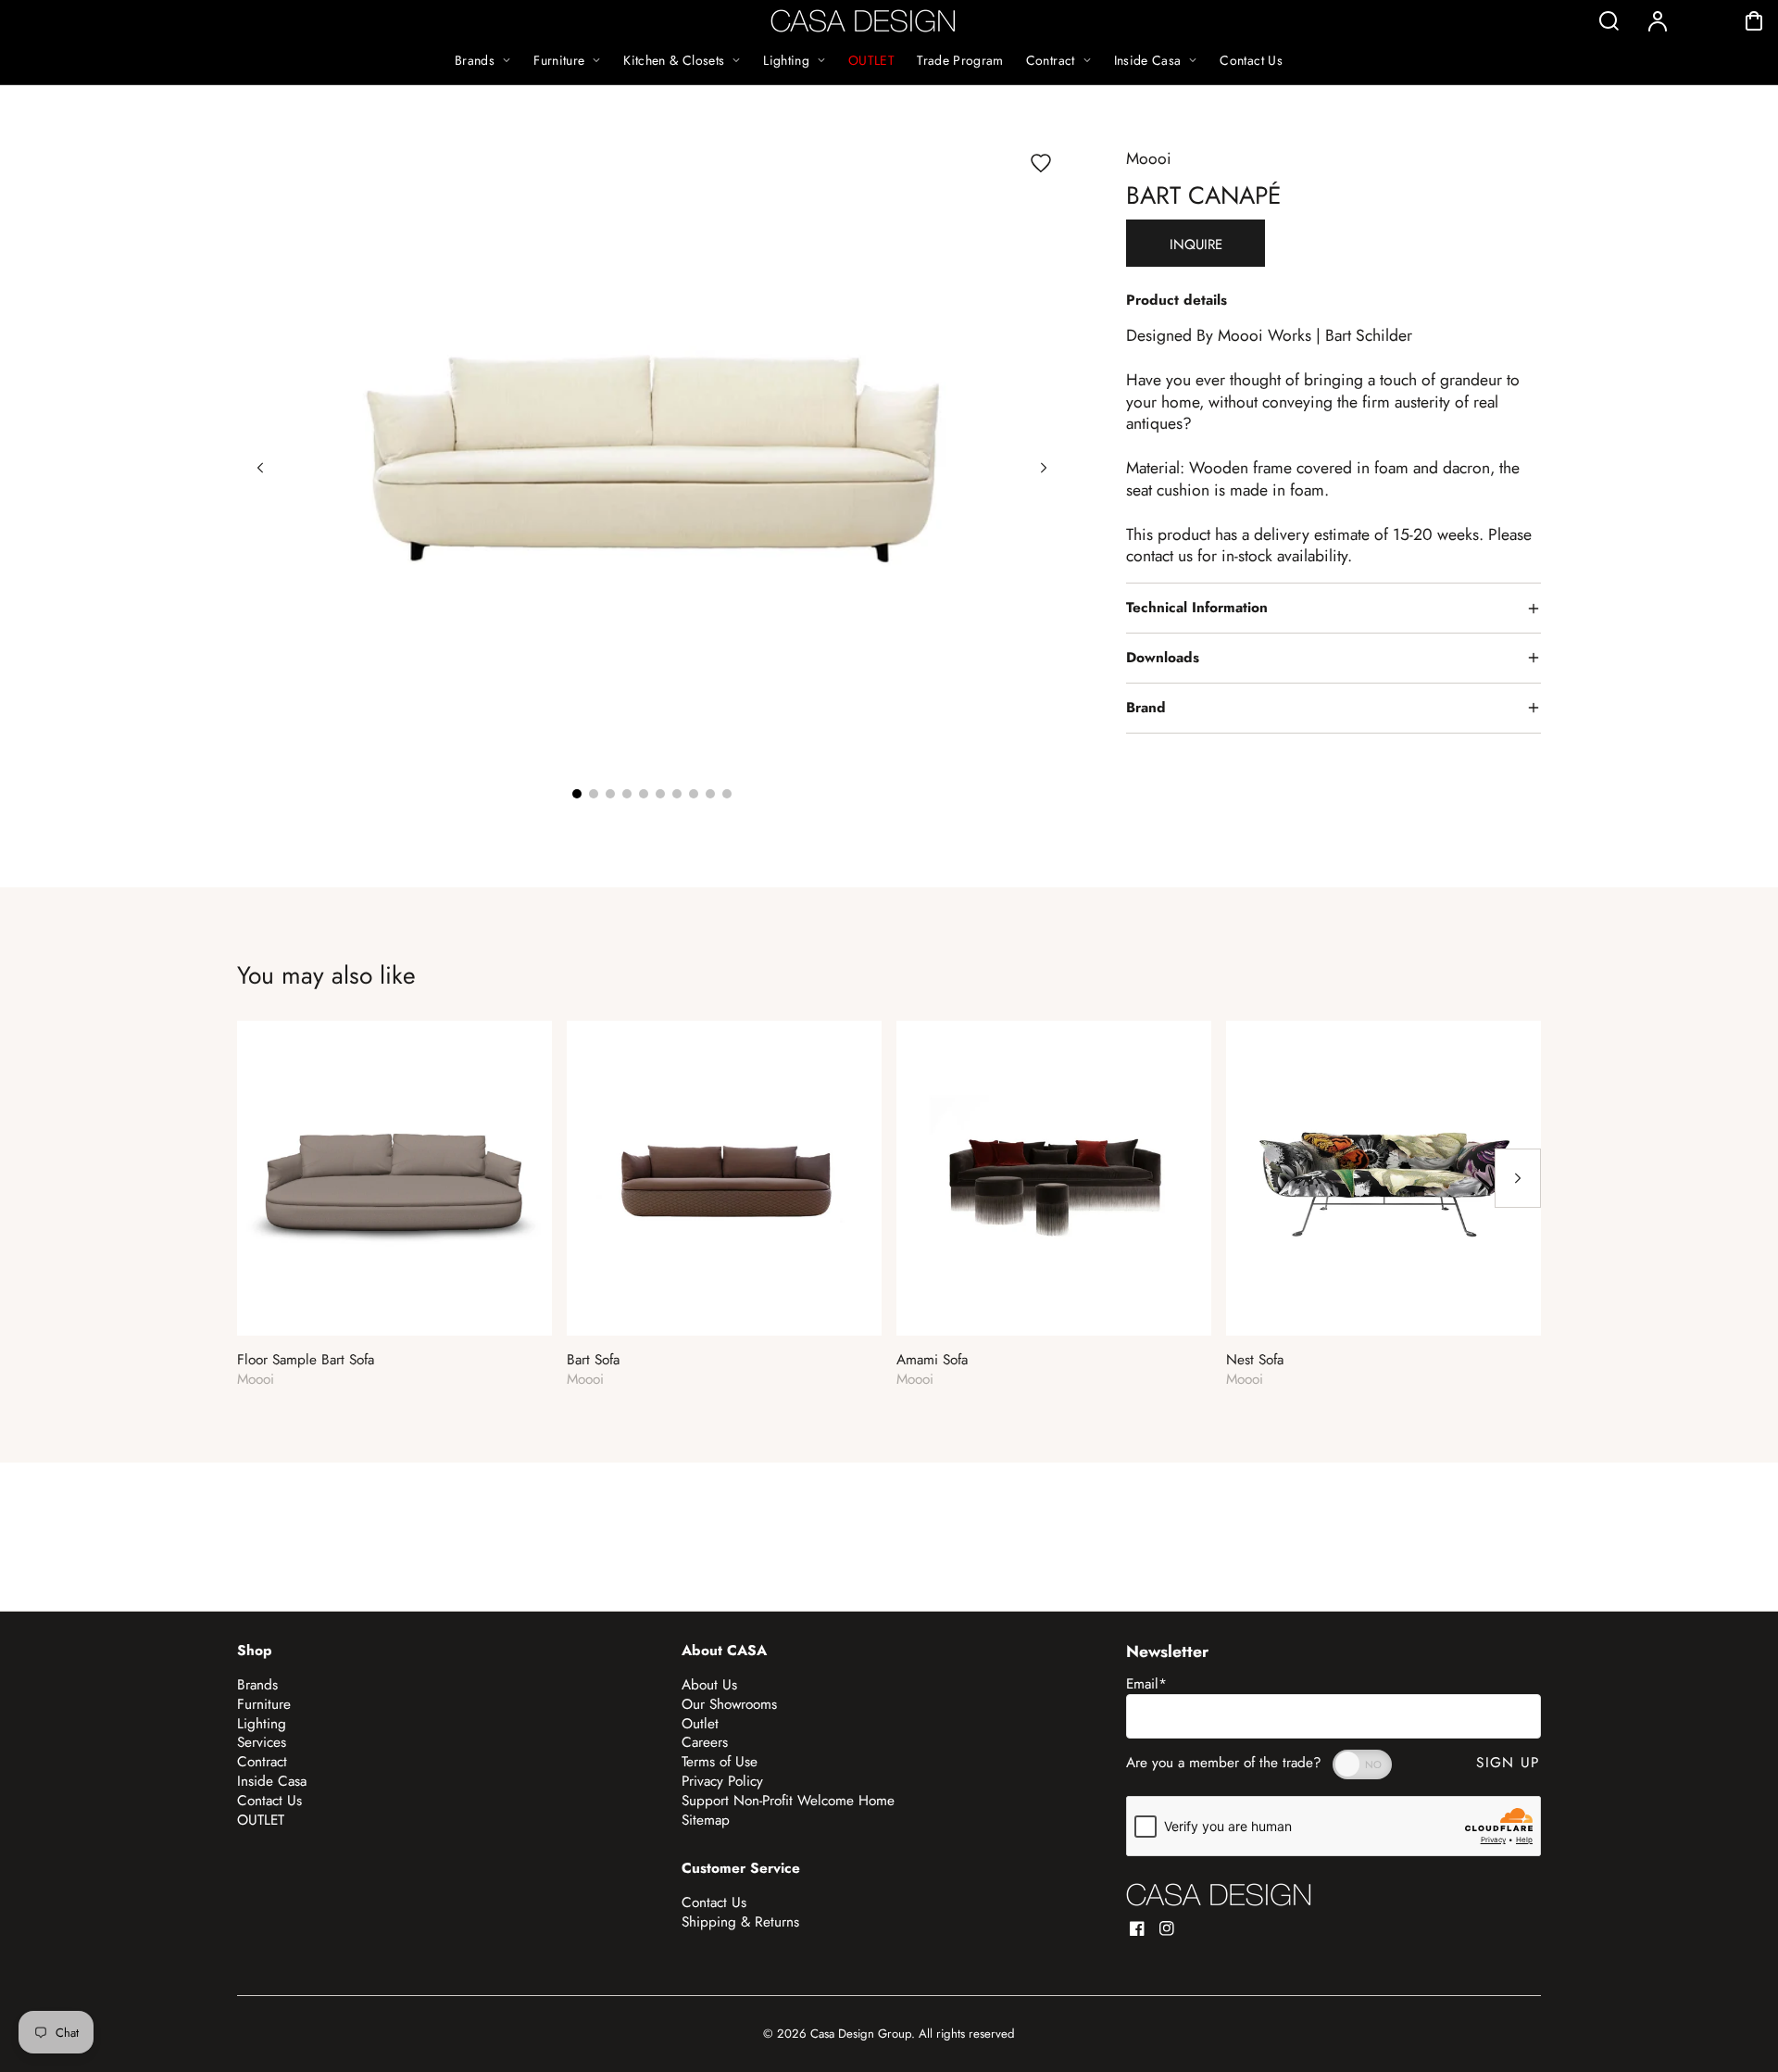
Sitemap (706, 1820)
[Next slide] (1044, 468)
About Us (709, 1685)
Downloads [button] (1163, 658)
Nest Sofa (1255, 1360)
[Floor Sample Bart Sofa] (394, 1178)
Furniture (264, 1704)
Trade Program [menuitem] (960, 60)
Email (1146, 1684)
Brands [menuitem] (475, 60)
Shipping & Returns (740, 1922)
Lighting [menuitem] (786, 60)
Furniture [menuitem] (559, 60)
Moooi (1149, 158)
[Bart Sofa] (724, 1178)
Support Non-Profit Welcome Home (788, 1801)
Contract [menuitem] (1051, 60)
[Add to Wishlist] (1041, 163)
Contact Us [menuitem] (1251, 60)
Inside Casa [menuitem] (1148, 60)
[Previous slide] (260, 468)
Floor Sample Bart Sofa (306, 1360)
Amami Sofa (932, 1360)
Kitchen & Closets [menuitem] (674, 60)
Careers (705, 1742)
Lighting (262, 1724)
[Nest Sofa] (1384, 1178)
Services (262, 1742)
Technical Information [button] (1197, 608)
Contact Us (269, 1801)
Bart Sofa (593, 1360)
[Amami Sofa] (1054, 1178)
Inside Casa (272, 1781)
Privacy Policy (722, 1781)
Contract (262, 1762)
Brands (257, 1685)
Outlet (700, 1724)
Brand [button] (1146, 708)
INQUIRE (1196, 245)
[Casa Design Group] (1219, 1895)
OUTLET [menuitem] (871, 60)
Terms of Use (720, 1762)
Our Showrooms (729, 1704)
